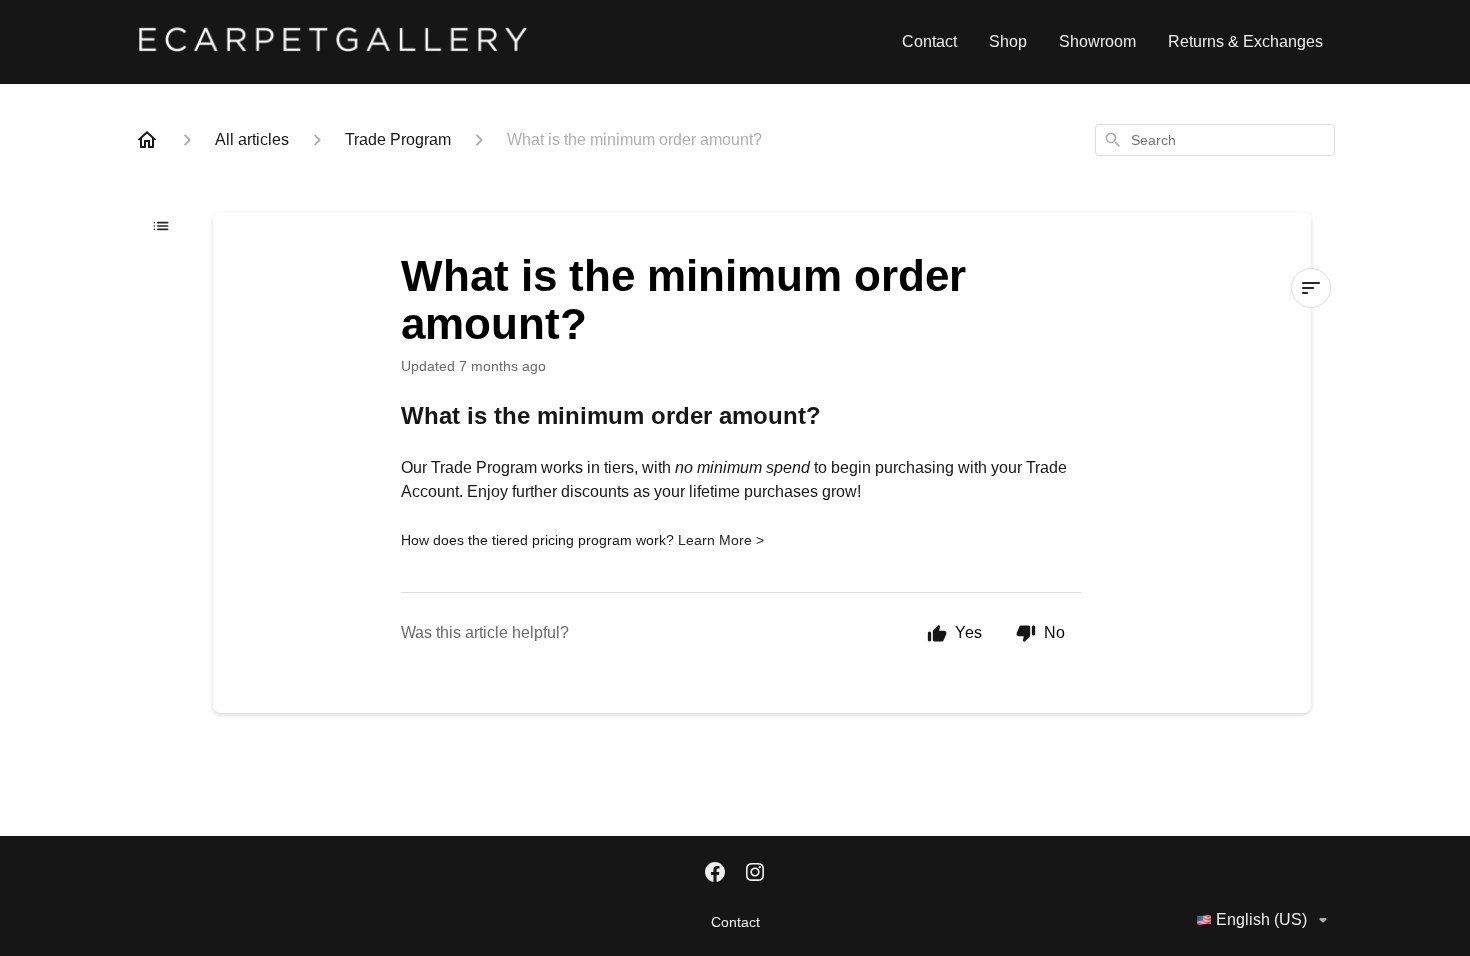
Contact (929, 41)
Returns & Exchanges (1245, 41)
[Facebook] (715, 874)
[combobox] (1215, 140)
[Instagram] (755, 874)
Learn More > (721, 540)
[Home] (147, 140)
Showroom (1097, 41)
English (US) (1261, 919)
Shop (1008, 41)
